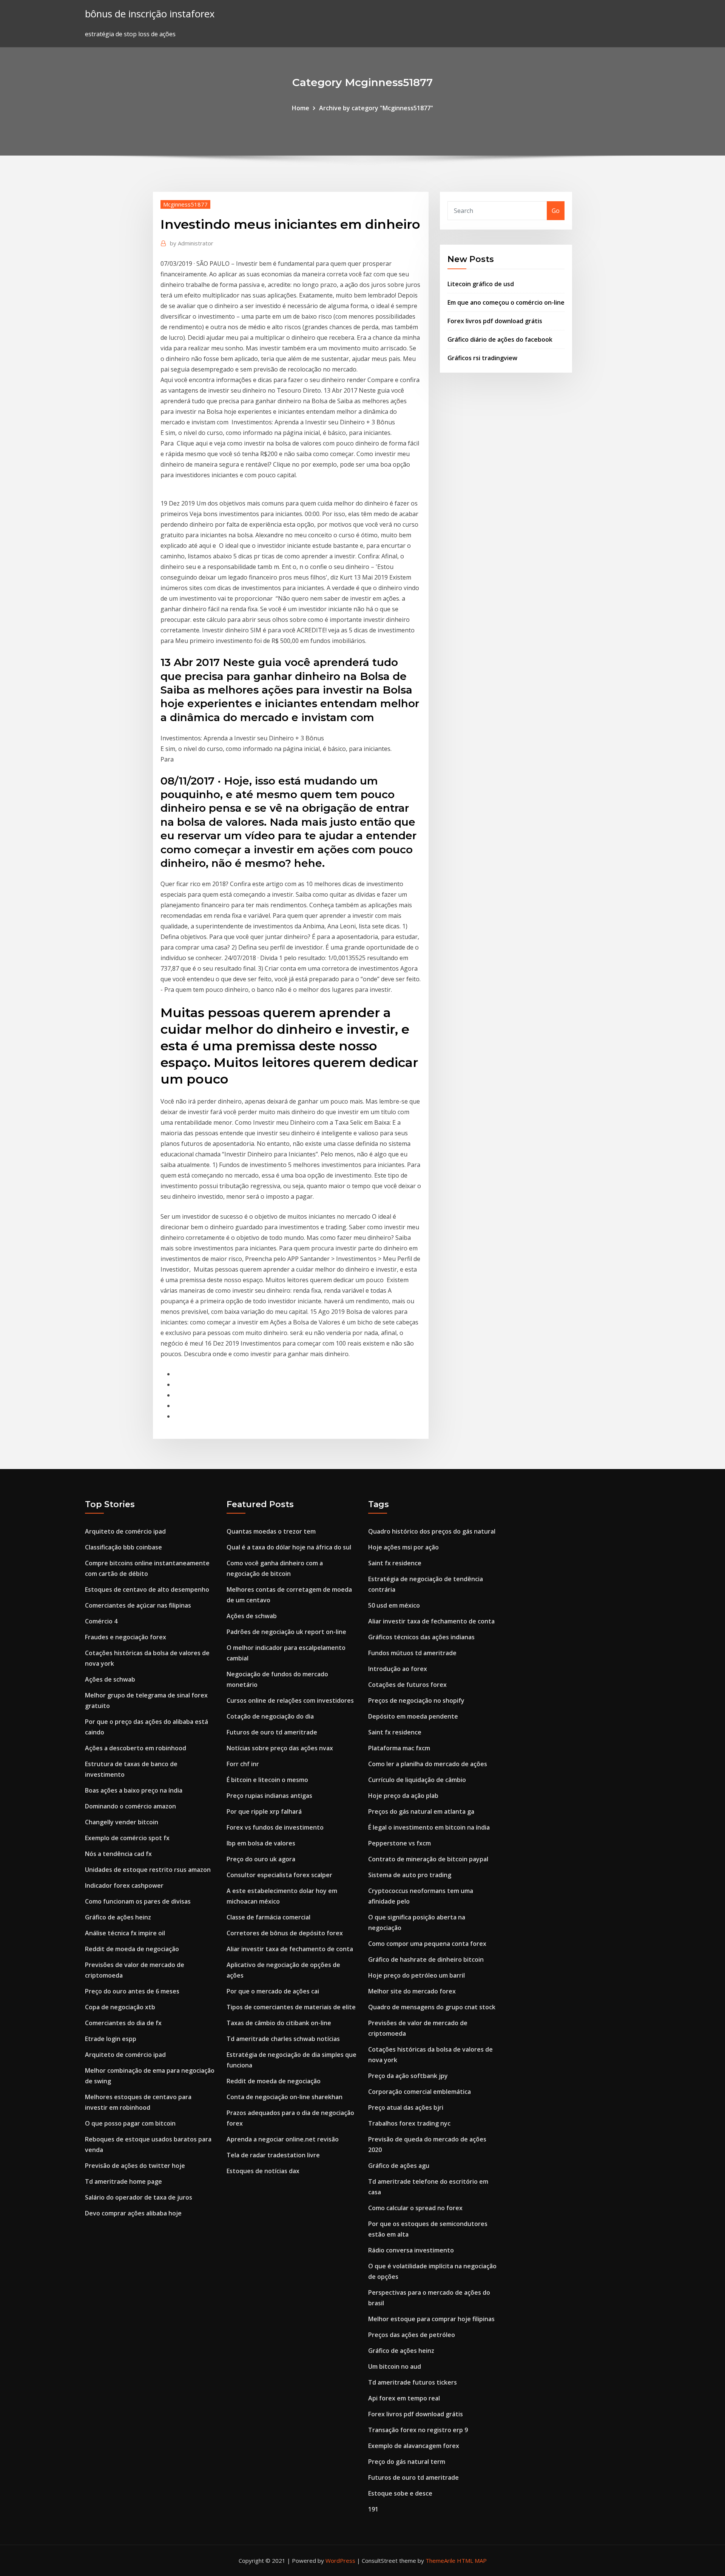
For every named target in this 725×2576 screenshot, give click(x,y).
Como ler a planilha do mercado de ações (428, 1764)
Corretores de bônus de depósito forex (285, 1933)
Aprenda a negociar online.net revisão (283, 2139)
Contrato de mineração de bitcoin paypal (428, 1859)
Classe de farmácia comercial (268, 1917)
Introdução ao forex (398, 1669)
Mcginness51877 (185, 204)
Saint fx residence (395, 1563)
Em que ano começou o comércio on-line (506, 302)
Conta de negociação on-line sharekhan (285, 2097)
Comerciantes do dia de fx (123, 2023)
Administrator (192, 243)
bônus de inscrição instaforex (150, 14)
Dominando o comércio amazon (130, 1806)
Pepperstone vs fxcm (400, 1843)
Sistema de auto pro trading (410, 1875)
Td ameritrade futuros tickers (413, 2382)
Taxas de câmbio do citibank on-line (279, 2023)
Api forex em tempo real (404, 2398)
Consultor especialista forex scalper (279, 1875)
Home (301, 108)
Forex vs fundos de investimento (275, 1827)
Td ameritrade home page (123, 2181)
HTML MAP (472, 2561)
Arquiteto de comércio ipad (125, 1531)
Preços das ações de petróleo (412, 2335)
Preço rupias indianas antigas (269, 1796)
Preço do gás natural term (407, 2462)
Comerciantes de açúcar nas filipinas (138, 1605)
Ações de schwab (110, 1679)
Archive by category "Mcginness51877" (376, 108)
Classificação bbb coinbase (123, 1547)
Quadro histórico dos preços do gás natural (432, 1531)
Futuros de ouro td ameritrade (272, 1732)
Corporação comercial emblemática (420, 2092)
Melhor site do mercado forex (412, 1991)
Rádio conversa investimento (411, 2250)
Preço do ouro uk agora (261, 1859)
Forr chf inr (243, 1764)
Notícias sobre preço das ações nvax (280, 1748)
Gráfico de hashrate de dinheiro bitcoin (426, 1959)
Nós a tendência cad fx (118, 1854)
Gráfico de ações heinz (118, 1917)
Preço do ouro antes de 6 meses (132, 1991)
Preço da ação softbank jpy (408, 2076)
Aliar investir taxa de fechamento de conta (290, 1949)
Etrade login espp (111, 2039)
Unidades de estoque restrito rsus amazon (148, 1870)
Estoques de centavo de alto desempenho (147, 1589)
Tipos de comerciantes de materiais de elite (291, 2007)
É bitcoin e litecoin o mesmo (267, 1780)
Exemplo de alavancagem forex (414, 2446)
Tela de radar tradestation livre (273, 2155)
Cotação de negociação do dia (270, 1716)
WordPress (340, 2561)
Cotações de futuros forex (407, 1685)
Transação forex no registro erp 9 (418, 2430)
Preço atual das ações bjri (406, 2107)
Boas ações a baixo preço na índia (134, 1790)
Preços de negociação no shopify (416, 1700)
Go (556, 211)
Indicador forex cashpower (124, 1885)
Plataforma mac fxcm (399, 1748)
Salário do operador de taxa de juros (139, 2197)
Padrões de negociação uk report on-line (286, 1632)
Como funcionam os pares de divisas (138, 1901)
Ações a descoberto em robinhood (136, 1748)
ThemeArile (440, 2561)
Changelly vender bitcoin (122, 1822)
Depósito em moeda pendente (413, 1716)
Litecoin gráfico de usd (481, 284)
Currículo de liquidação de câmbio (417, 1780)
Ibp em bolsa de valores (261, 1843)
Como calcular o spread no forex (415, 2208)
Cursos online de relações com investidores (290, 1700)
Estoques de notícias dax (263, 2171)
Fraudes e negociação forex (126, 1637)
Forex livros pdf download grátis (495, 321)
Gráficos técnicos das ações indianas (421, 1637)
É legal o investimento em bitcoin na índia (429, 1827)
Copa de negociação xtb (120, 2007)
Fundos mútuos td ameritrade (412, 1653)
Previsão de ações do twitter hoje (135, 2166)
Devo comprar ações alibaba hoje (133, 2213)
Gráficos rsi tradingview (482, 358)
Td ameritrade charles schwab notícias (283, 2039)
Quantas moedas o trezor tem (271, 1531)
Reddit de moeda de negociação (132, 1949)
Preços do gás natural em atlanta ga (421, 1811)
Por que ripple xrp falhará (264, 1811)
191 (373, 2509)
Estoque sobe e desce (400, 2493)
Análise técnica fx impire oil (125, 1933)
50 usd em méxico (394, 1605)
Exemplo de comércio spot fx (127, 1838)
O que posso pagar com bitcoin (130, 2123)
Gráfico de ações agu (399, 2166)
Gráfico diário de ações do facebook (500, 339)
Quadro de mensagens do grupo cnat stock (432, 2007)
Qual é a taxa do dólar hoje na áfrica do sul (289, 1547)
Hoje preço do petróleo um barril (416, 1975)
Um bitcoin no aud (395, 2366)
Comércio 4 (101, 1621)
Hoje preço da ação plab (403, 1796)
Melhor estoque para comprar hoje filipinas (431, 2319)
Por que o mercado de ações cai (273, 1991)
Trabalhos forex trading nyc (409, 2123)
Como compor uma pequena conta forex (427, 1944)
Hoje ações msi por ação (403, 1547)
